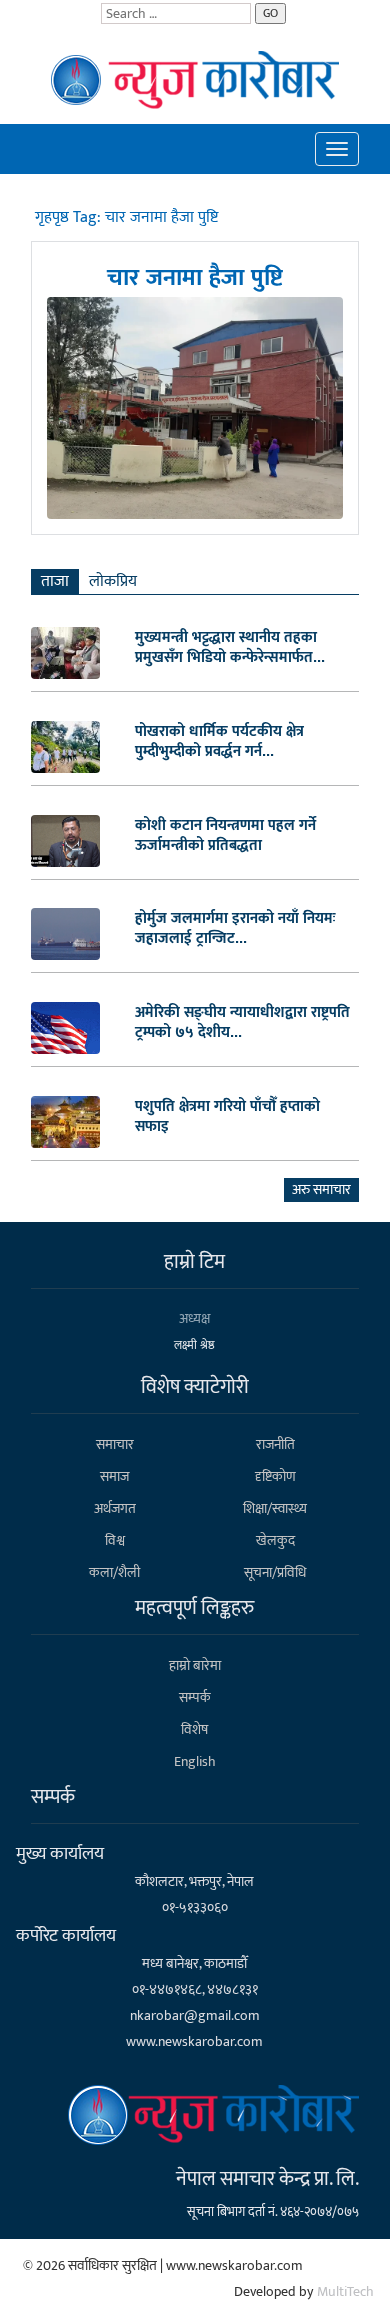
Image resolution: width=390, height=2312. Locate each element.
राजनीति (275, 1444)
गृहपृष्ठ (54, 217)
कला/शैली (114, 1572)
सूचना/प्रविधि (275, 1572)
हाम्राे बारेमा (195, 1665)
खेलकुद (275, 1540)
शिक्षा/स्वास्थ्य (275, 1508)
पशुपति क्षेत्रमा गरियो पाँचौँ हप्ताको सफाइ (227, 1115)
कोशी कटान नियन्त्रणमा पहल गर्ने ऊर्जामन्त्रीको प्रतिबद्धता (225, 834)
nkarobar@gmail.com (195, 2015)
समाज (114, 1476)
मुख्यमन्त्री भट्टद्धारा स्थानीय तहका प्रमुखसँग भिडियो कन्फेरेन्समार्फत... (230, 646)
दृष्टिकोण (275, 1476)
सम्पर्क (195, 1697)
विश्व (115, 1540)
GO (270, 13)
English (195, 1761)
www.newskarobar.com (194, 2041)
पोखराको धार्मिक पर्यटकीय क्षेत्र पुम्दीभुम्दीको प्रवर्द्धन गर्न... (219, 740)
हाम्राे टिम (194, 1262)
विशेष (194, 1729)
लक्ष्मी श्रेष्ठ (194, 1345)
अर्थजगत (115, 1508)
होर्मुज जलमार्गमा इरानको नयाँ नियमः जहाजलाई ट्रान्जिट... (235, 927)
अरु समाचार (321, 1189)
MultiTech (345, 2291)
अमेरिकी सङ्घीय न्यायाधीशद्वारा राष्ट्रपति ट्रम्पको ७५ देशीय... (242, 1021)
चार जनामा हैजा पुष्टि (195, 276)
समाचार (115, 1444)
